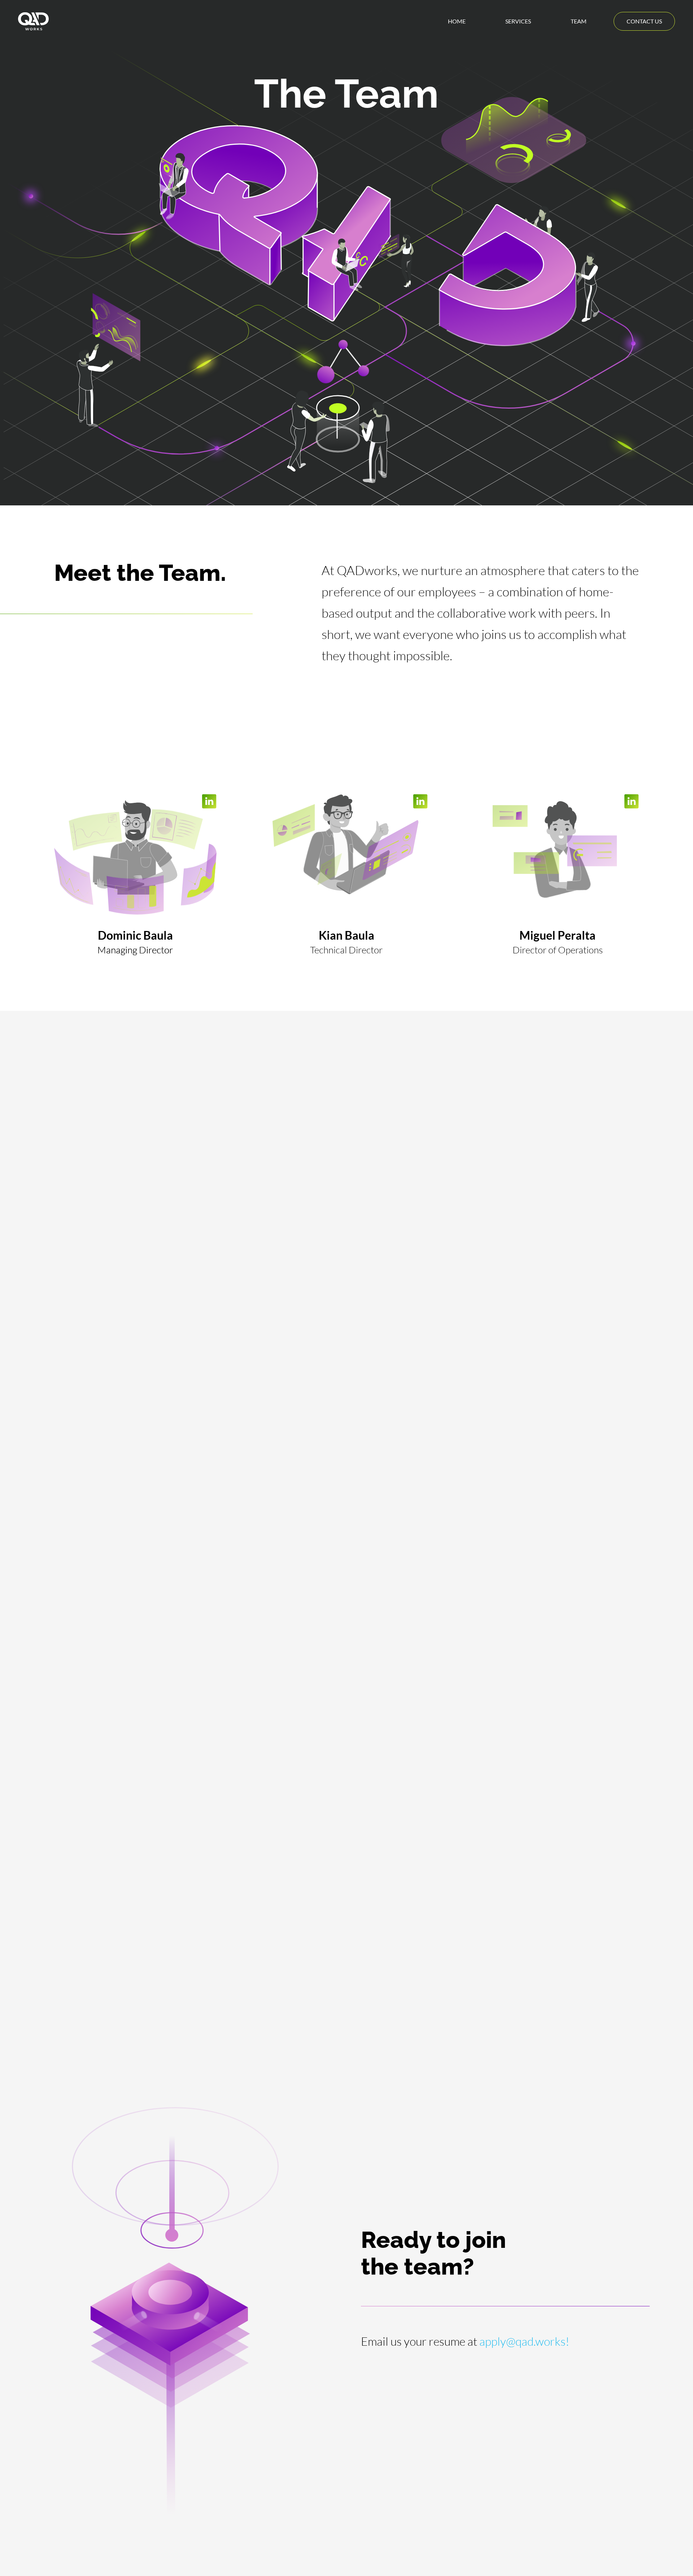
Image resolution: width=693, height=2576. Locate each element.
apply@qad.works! (524, 2341)
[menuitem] (457, 21)
